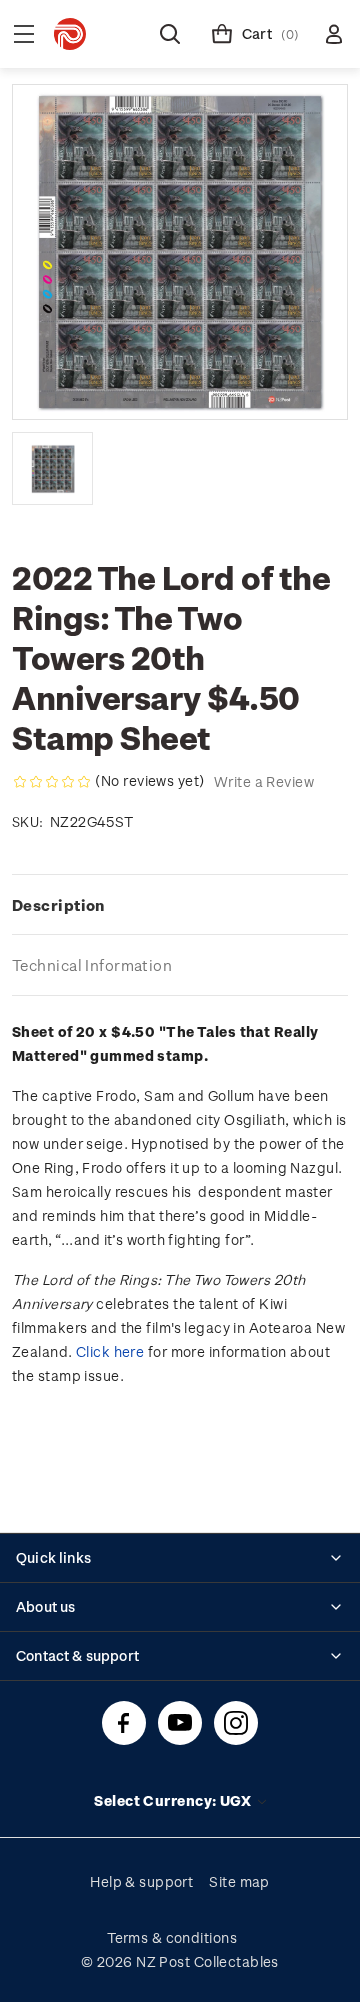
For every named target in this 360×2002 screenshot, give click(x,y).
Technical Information (92, 965)
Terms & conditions (172, 1937)
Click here (110, 1351)
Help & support (141, 1881)
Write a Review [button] (264, 781)
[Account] (334, 34)
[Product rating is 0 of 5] (52, 782)
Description (58, 905)
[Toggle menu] (24, 34)
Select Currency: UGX (174, 1800)
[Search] (170, 34)
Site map (239, 1881)
